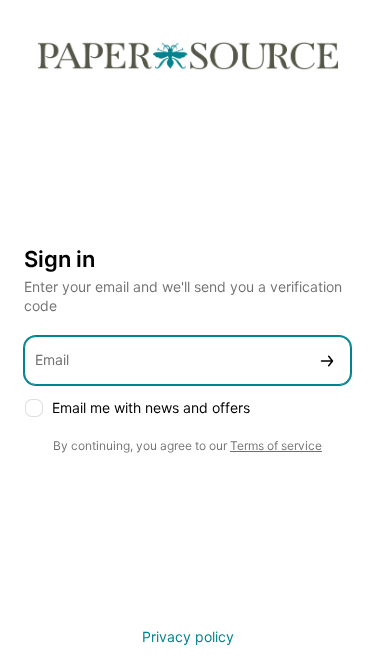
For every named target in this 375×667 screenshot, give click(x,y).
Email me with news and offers (151, 407)
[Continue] (327, 360)
